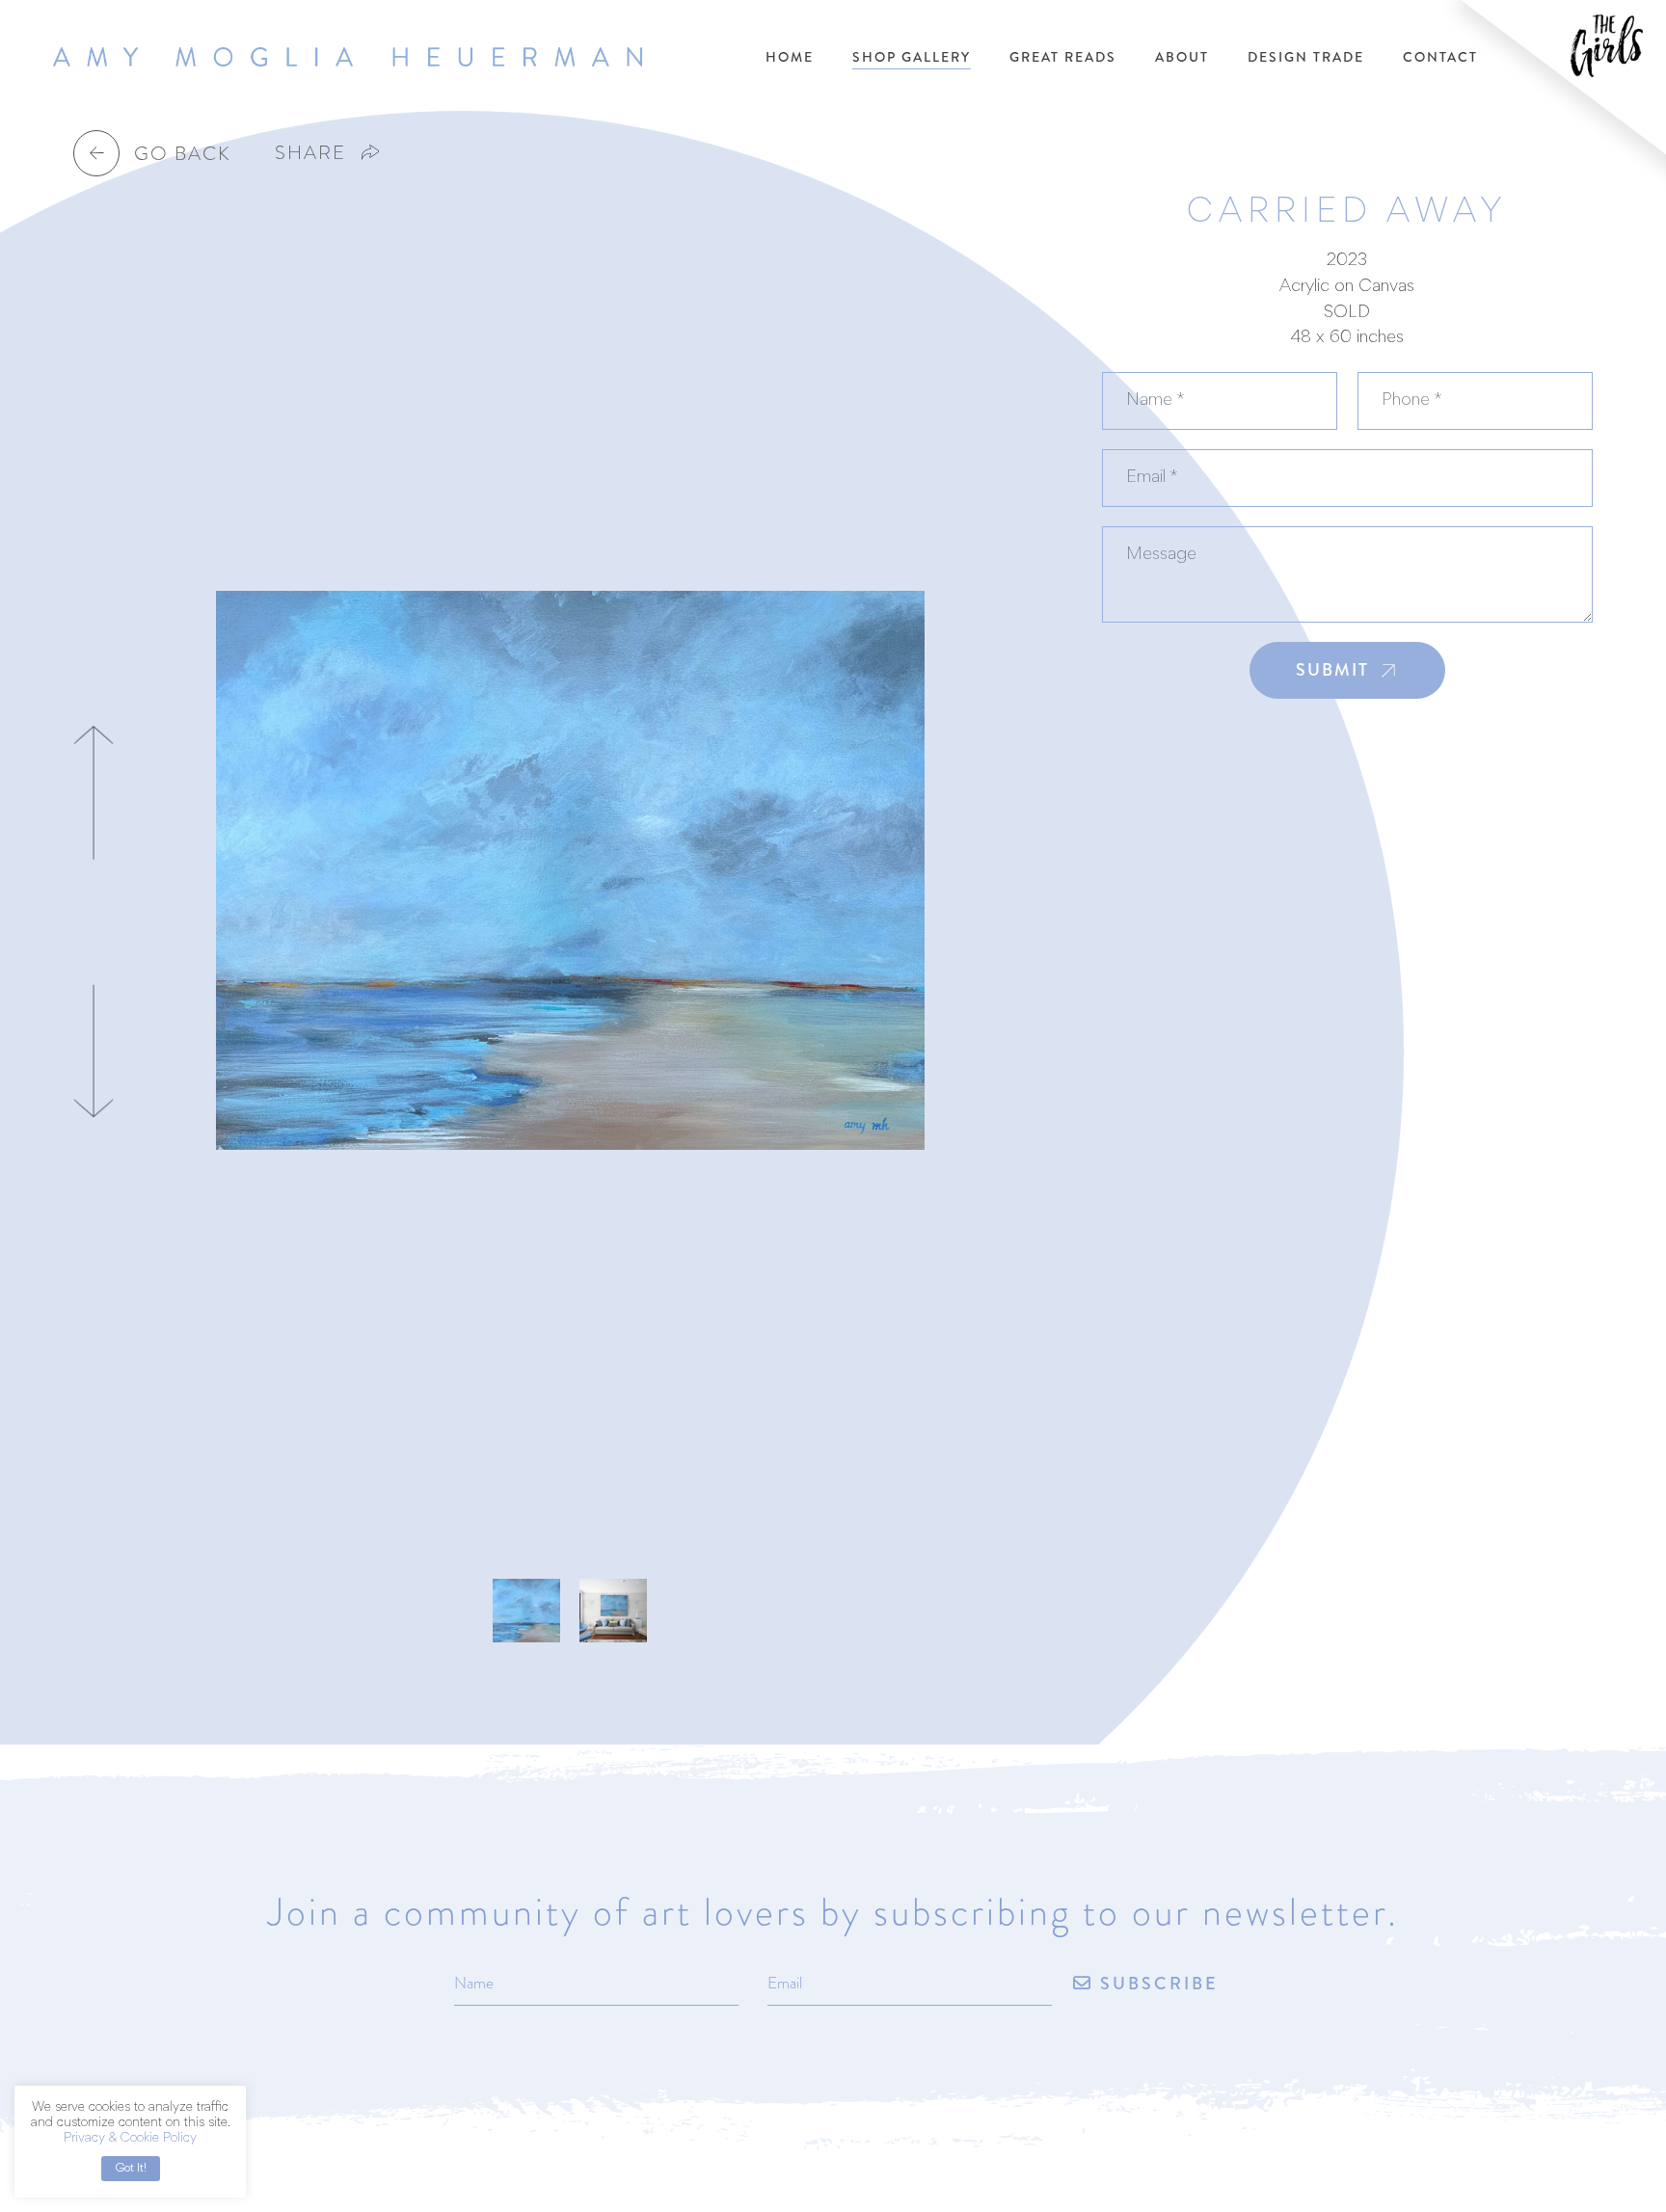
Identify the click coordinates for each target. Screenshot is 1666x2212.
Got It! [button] (131, 2168)
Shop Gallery (912, 57)
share (310, 152)
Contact (1440, 57)
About (1182, 57)
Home (790, 57)
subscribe (1156, 1984)
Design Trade (1306, 57)
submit (1332, 670)
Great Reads (1063, 57)
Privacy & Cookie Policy (130, 2139)
